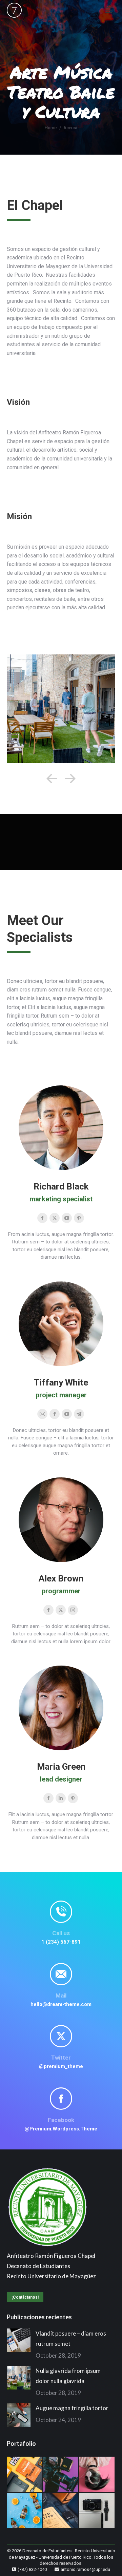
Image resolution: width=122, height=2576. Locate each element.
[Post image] (19, 2340)
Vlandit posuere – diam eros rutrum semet (71, 2338)
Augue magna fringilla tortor (72, 2408)
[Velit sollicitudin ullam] (25, 2475)
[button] (52, 779)
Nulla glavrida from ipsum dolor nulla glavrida (68, 2376)
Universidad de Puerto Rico (65, 2557)
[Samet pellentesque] (61, 2511)
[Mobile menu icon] (108, 10)
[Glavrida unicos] (97, 2511)
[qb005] (61, 709)
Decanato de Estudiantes (47, 2551)
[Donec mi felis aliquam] (61, 2475)
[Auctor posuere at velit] (97, 2475)
